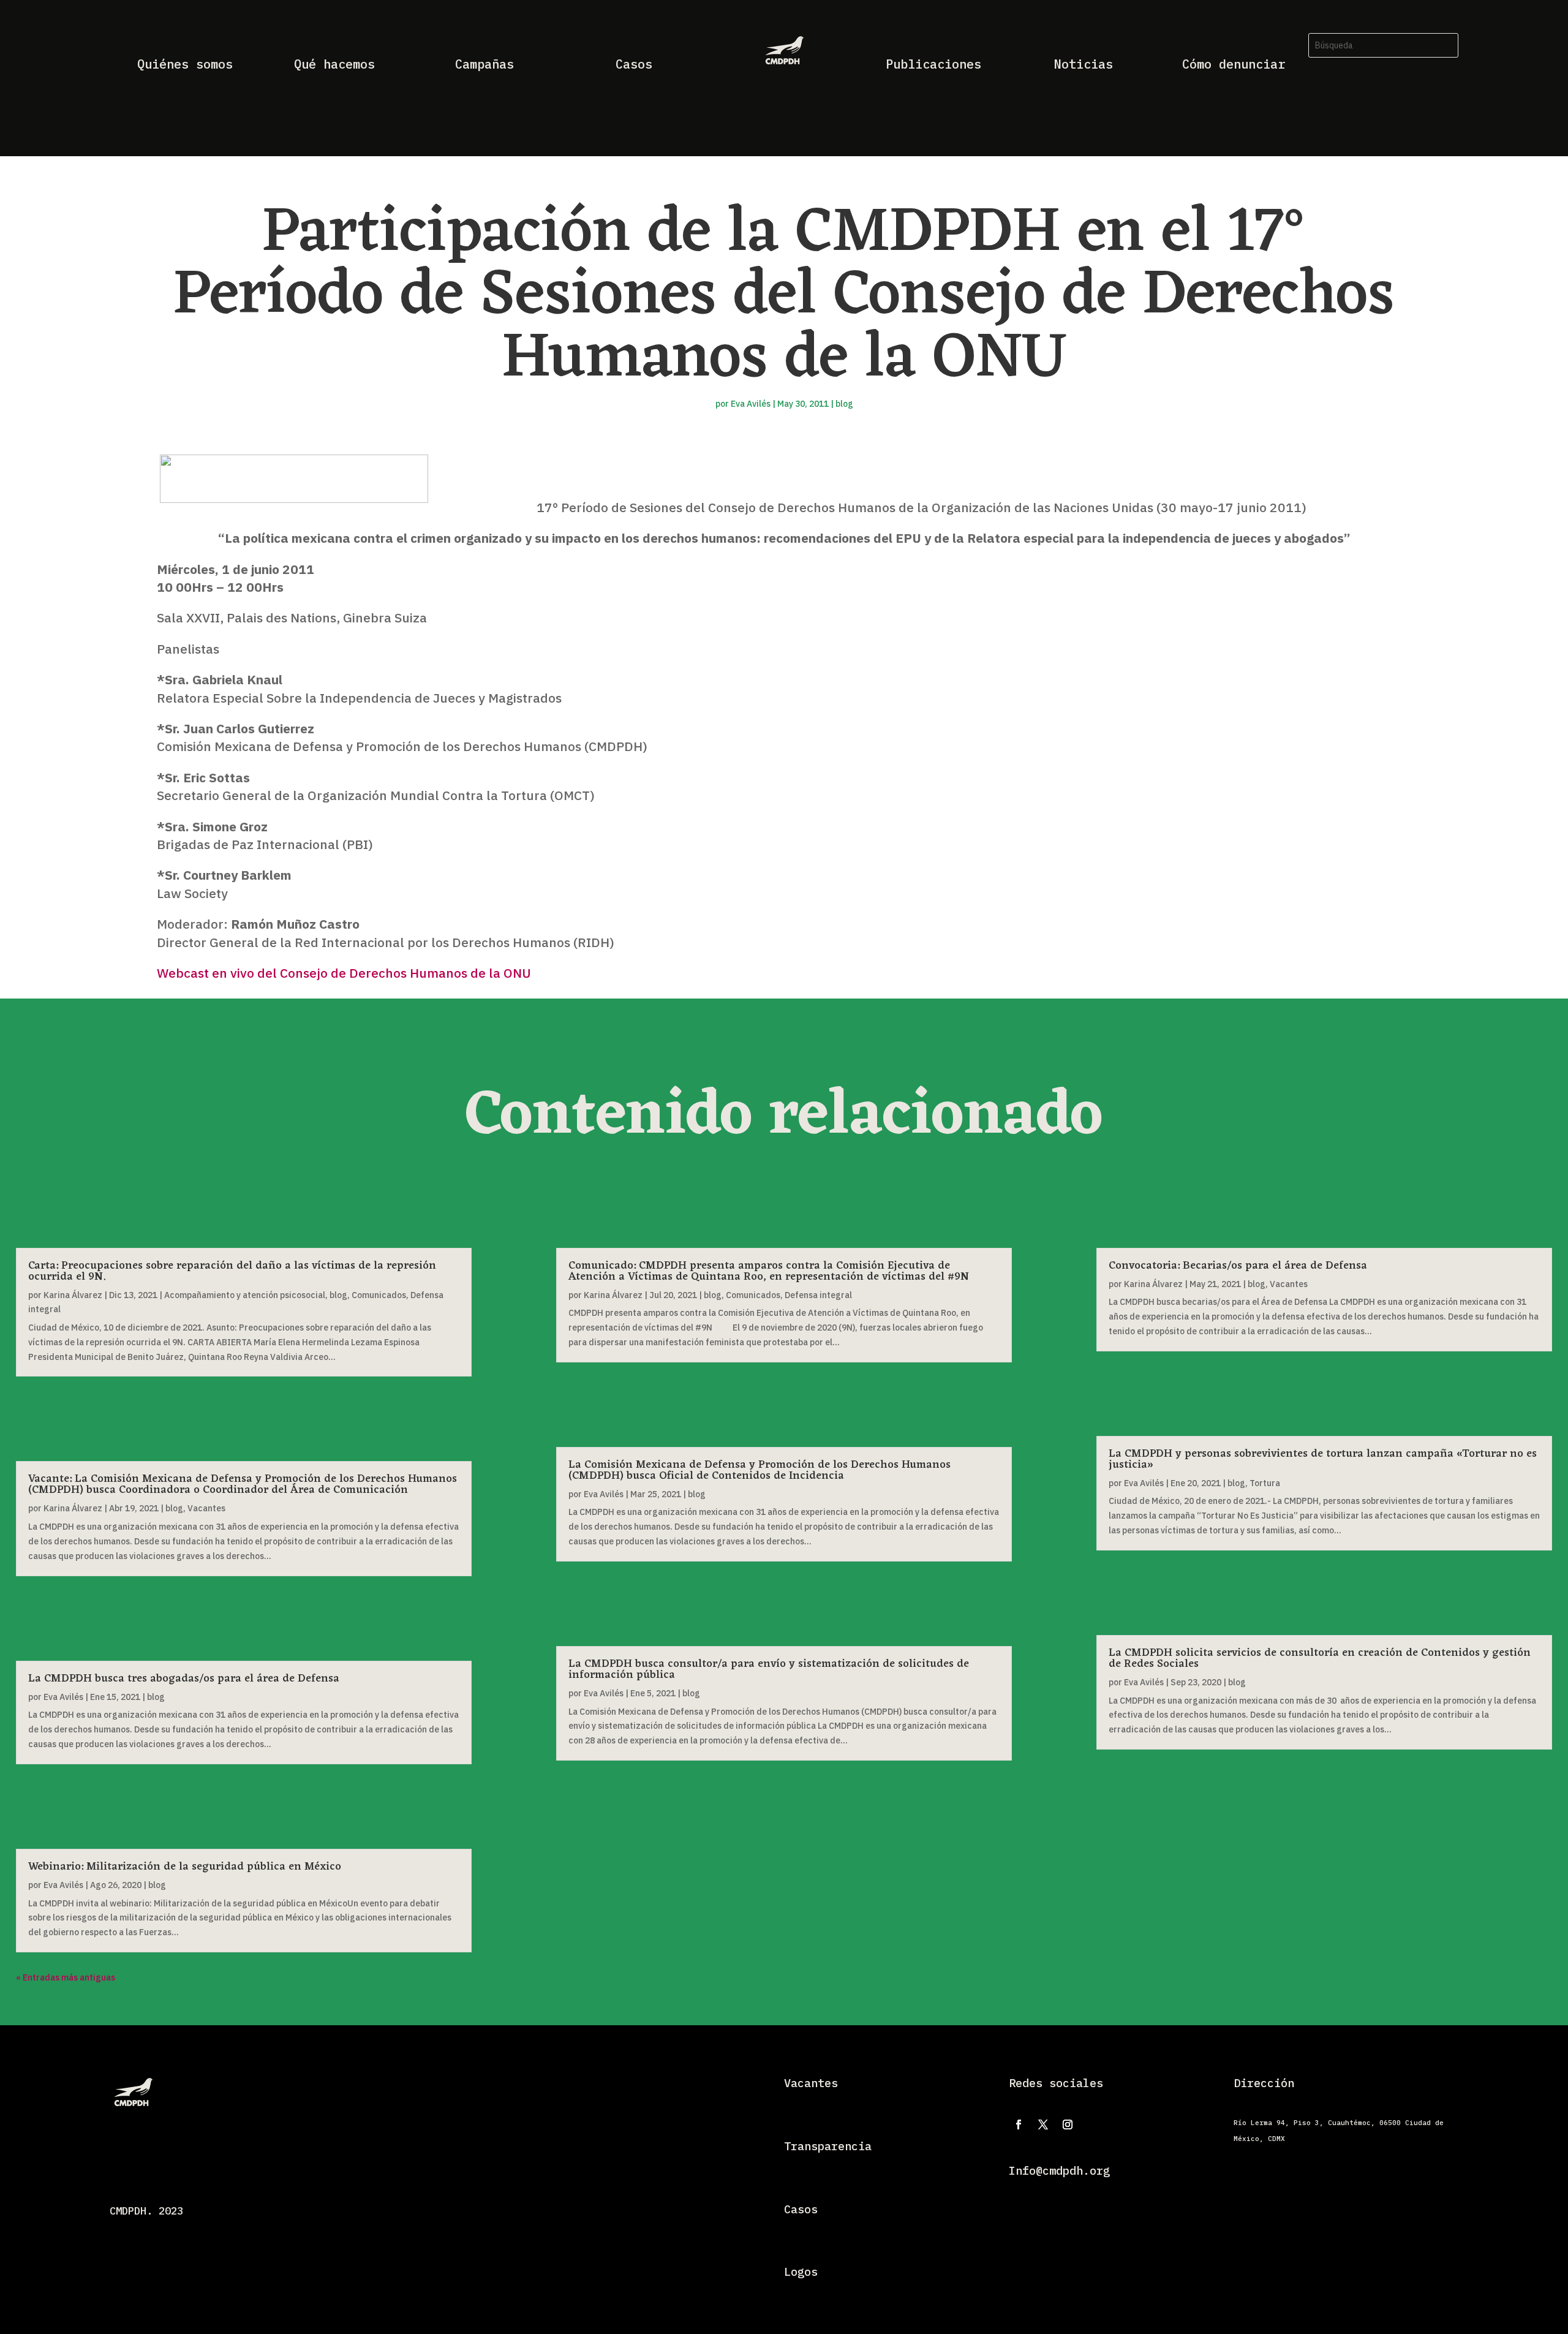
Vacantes (206, 1508)
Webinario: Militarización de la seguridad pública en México (185, 1867)
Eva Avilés (751, 404)
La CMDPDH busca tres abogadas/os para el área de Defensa (184, 1679)
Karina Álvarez (73, 1295)
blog (844, 404)
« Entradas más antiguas (66, 1977)
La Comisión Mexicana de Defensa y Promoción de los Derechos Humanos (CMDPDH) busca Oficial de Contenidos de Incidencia (759, 1470)
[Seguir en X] (1043, 2124)
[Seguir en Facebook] (1019, 2124)
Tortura (1265, 1483)
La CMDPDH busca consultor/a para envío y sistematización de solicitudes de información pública (769, 1669)
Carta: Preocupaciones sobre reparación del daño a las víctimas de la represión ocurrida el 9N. (232, 1271)
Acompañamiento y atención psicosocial (245, 1295)
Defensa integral (818, 1295)
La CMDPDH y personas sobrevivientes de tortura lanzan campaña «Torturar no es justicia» (1323, 1459)
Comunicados (379, 1295)
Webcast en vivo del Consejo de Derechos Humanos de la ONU (344, 973)
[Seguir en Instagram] (1068, 2124)
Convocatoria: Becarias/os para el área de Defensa (1238, 1266)
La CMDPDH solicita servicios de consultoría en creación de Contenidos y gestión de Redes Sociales (1320, 1658)
